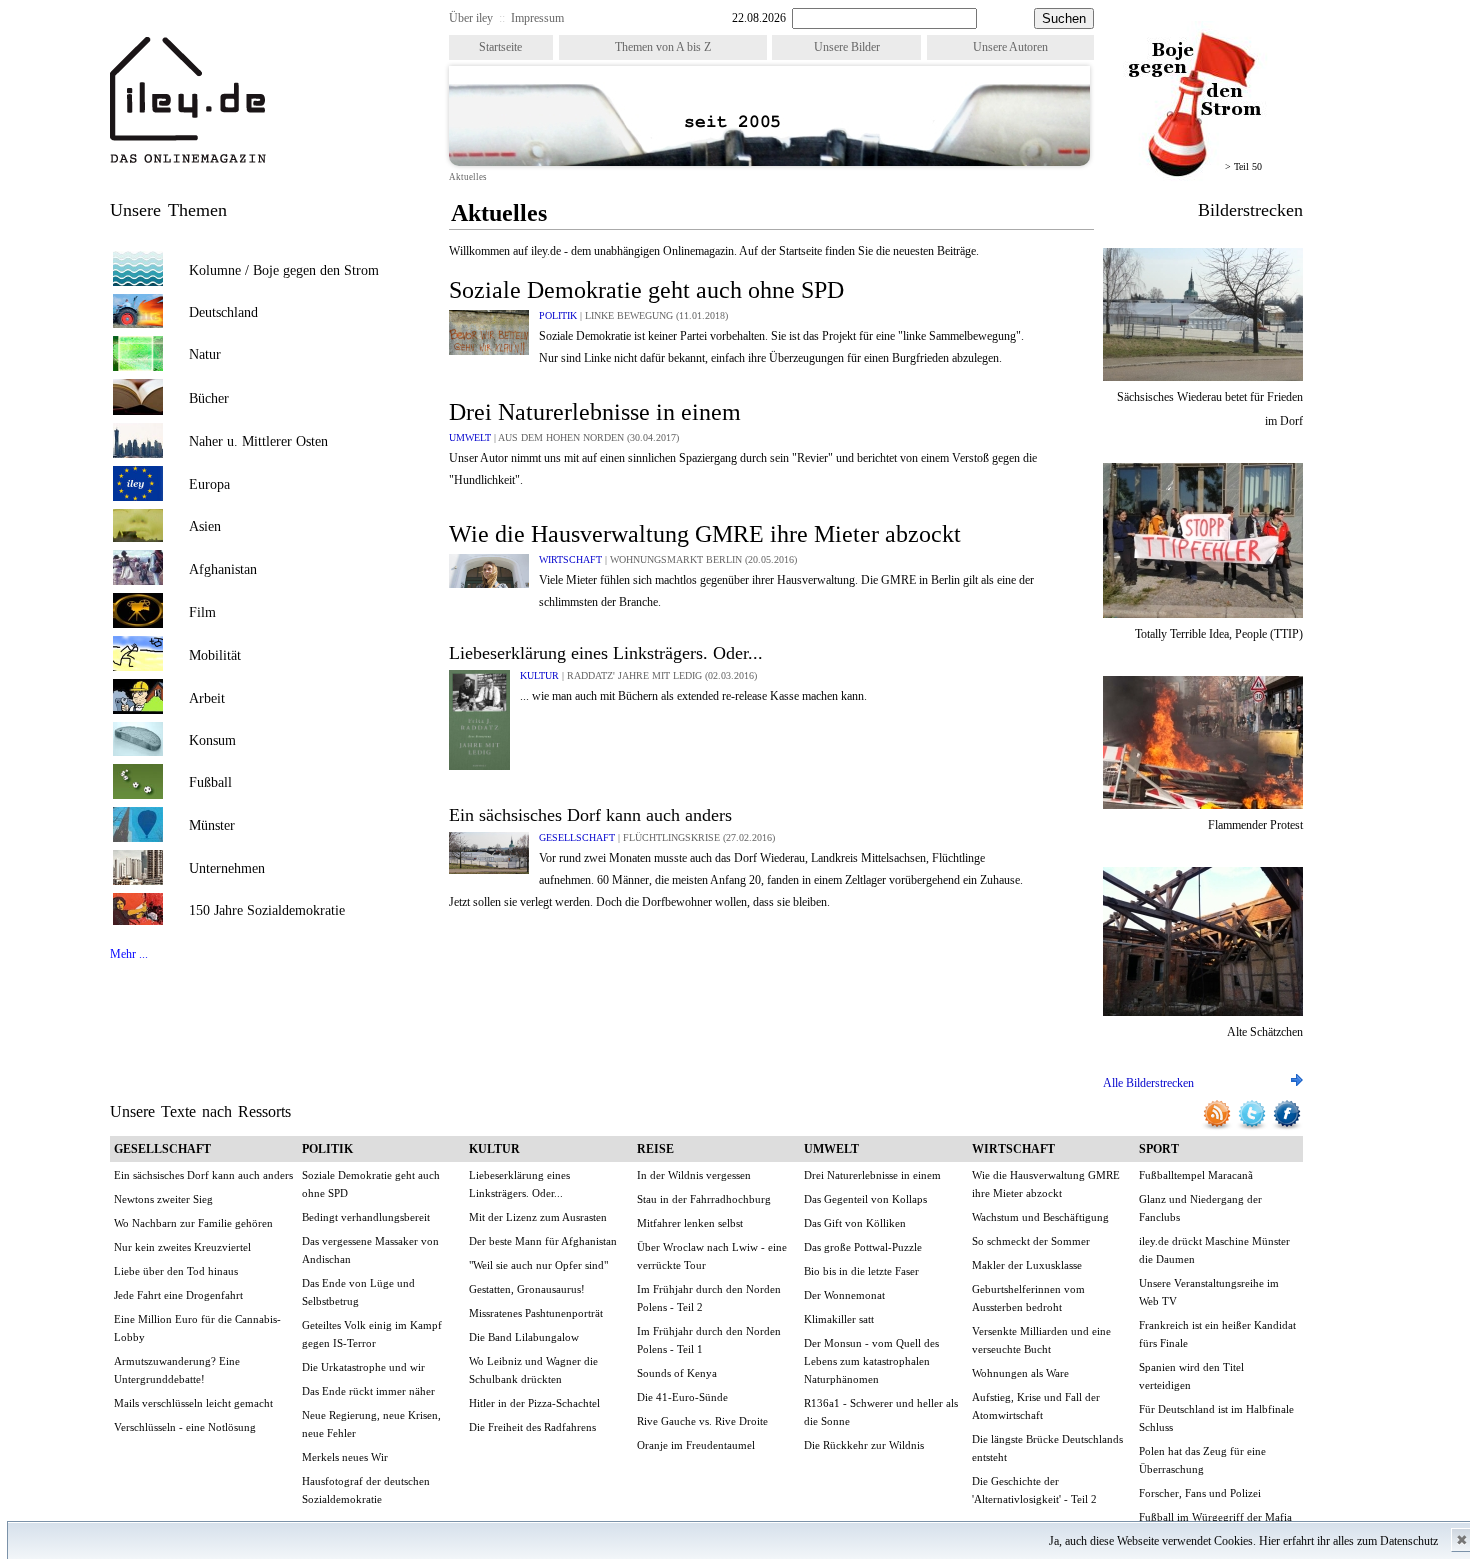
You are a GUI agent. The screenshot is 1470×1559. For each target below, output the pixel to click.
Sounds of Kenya (677, 1373)
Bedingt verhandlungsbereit (366, 1217)
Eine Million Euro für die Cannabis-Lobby (197, 1328)
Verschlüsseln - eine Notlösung (185, 1427)
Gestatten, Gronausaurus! (527, 1289)
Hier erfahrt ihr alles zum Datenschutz (1348, 1541)
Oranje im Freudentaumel (696, 1445)
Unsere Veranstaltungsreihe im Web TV (1209, 1292)
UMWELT (471, 437)
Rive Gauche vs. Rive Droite (702, 1421)
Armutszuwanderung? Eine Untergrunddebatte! (177, 1370)
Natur (205, 354)
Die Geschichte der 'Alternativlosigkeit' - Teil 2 (1034, 1490)
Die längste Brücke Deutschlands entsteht (1047, 1448)
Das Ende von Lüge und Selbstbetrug (358, 1292)
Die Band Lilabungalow (524, 1337)
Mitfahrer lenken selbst (690, 1223)
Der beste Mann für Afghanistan (543, 1241)
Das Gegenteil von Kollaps (865, 1199)
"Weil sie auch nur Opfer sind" (538, 1265)
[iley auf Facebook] (1287, 1127)
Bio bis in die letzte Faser (861, 1271)
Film (202, 612)
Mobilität (215, 655)
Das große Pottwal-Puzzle (863, 1247)
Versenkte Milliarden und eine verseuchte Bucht (1041, 1340)
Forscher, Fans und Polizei (1200, 1493)
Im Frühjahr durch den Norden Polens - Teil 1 (709, 1340)
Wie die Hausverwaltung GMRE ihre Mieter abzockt (705, 534)
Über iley (471, 18)
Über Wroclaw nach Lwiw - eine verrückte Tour (712, 1256)
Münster (212, 825)
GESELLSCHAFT (578, 837)
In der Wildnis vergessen (694, 1175)
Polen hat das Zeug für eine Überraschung (1202, 1460)
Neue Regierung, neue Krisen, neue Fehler (371, 1424)
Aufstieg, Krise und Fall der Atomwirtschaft (1036, 1406)
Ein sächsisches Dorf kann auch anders (590, 815)
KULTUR (541, 675)
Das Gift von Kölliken (855, 1223)
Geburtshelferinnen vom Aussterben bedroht (1028, 1298)
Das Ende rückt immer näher (368, 1391)
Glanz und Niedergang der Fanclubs (1200, 1208)
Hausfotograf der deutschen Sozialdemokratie (366, 1490)
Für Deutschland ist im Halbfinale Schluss (1216, 1418)
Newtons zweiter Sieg (163, 1199)
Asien (205, 526)
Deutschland (223, 312)
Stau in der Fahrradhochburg (704, 1199)
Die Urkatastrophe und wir (363, 1367)
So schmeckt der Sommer (1031, 1241)
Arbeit (207, 698)
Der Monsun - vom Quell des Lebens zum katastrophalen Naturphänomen (871, 1361)
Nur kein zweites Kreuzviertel (182, 1247)
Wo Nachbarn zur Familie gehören (193, 1223)
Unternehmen (227, 868)
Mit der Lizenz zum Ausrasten (538, 1217)
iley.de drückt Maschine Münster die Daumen (1214, 1250)
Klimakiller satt (839, 1319)
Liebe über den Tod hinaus (176, 1271)
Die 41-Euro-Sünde (682, 1397)
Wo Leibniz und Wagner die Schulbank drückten (533, 1370)
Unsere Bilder (847, 47)
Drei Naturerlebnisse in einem (595, 412)
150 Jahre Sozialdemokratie (267, 910)
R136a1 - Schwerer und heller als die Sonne (881, 1412)
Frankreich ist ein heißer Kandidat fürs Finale (1217, 1334)
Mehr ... (129, 954)
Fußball (210, 782)
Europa (209, 484)
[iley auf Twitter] (1253, 1127)
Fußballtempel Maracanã (1196, 1175)
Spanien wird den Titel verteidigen (1191, 1376)
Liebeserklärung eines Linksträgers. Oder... (606, 653)
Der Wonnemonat (844, 1295)
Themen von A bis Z (663, 47)
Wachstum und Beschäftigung (1040, 1217)
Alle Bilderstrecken (1148, 1083)
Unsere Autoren (1010, 47)
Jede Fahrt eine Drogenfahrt (178, 1295)
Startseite (500, 47)
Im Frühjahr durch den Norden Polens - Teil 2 (709, 1298)
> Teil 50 (1243, 166)
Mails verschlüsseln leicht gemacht (193, 1403)
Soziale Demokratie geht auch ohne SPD (646, 290)
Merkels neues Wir (345, 1457)
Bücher (209, 398)
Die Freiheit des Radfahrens (532, 1427)
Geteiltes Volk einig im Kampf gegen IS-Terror (372, 1334)
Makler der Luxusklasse (1027, 1265)
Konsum (212, 740)
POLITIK (559, 315)
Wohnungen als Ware (1020, 1373)
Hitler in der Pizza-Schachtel (534, 1403)
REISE (655, 1149)
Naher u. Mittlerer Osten (258, 441)
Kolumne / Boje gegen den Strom (284, 270)
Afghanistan (223, 569)
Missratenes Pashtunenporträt (536, 1313)
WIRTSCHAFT (572, 559)
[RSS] (1218, 1127)
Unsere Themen (168, 210)
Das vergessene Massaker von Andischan (370, 1250)
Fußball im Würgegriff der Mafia (1215, 1517)
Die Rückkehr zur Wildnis (864, 1445)
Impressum (537, 18)
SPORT (1159, 1149)
